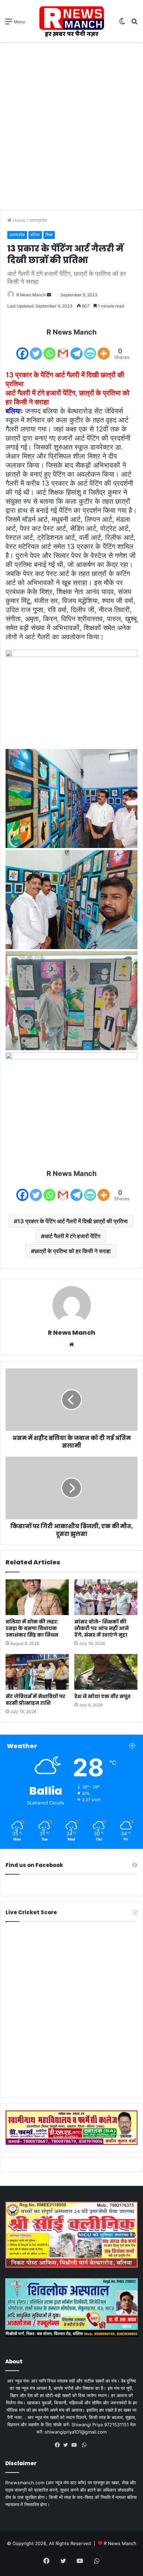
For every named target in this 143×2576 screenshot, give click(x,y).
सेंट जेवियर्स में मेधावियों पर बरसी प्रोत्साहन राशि (35, 1700)
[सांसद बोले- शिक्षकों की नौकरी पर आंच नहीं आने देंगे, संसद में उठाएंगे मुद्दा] (106, 1597)
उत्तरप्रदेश (38, 220)
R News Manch (31, 295)
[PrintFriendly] (90, 349)
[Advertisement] (71, 121)
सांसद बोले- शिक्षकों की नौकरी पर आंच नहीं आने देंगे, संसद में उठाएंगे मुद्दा (102, 1628)
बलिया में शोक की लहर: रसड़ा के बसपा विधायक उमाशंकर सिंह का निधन (32, 1628)
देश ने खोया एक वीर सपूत (102, 1696)
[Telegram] (77, 349)
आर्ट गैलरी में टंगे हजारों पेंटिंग (72, 1236)
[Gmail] (63, 349)
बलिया (35, 235)
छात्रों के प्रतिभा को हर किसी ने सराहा (73, 1251)
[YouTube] (76, 2445)
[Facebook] (22, 349)
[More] (104, 349)
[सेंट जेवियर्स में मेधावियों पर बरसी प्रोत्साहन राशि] (37, 1672)
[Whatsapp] (49, 349)
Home (19, 220)
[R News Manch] (71, 21)
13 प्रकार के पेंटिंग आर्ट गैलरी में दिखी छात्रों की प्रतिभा (73, 1221)
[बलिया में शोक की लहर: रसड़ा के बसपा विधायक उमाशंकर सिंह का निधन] (37, 1597)
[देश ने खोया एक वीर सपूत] (106, 1672)
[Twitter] (36, 349)
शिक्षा (49, 235)
